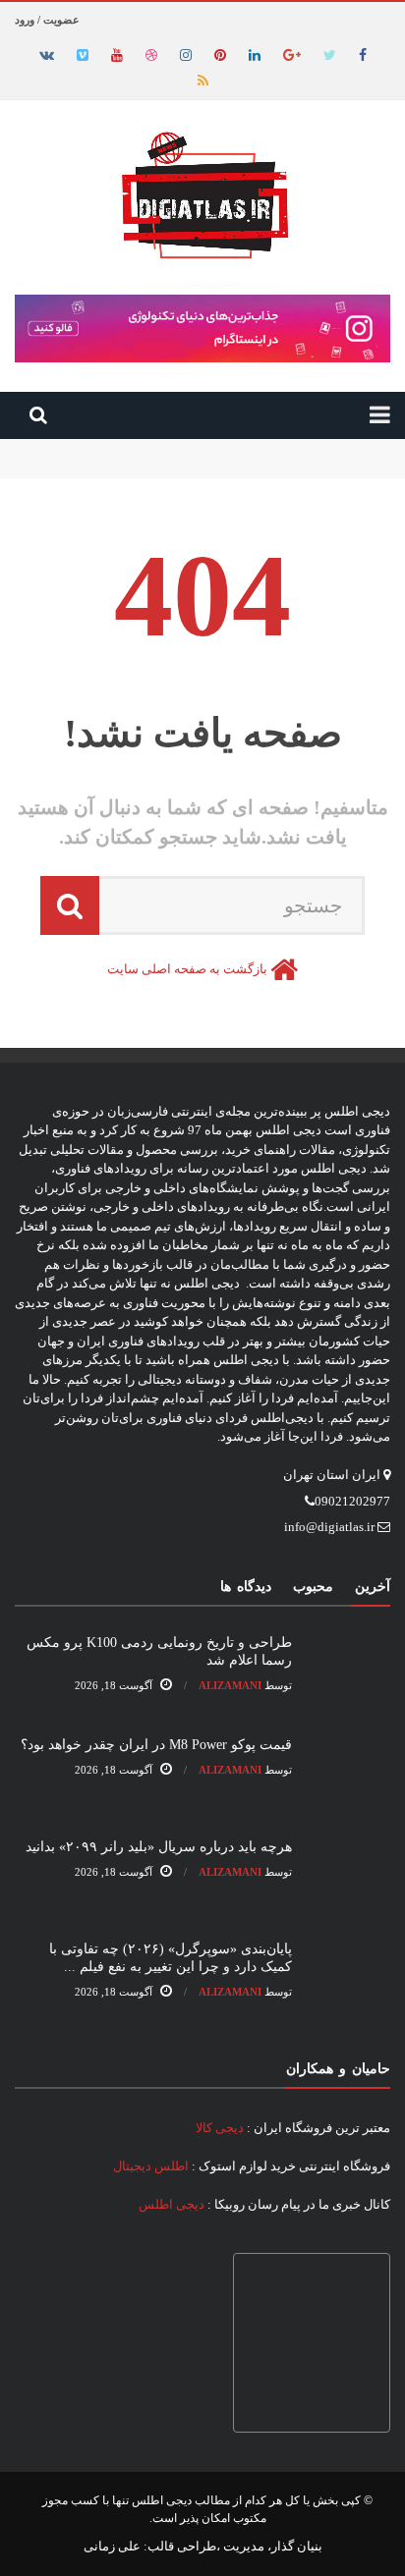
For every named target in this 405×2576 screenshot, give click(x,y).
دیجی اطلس (172, 2204)
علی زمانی (112, 2546)
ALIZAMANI (230, 1685)
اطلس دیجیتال (151, 2166)
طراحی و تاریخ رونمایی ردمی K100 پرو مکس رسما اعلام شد (229, 448)
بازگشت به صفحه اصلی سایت (187, 969)
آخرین (373, 1587)
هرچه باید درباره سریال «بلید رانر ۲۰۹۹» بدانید (159, 1847)
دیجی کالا (220, 2128)
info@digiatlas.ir (329, 1527)
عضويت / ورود (47, 20)
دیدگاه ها (246, 1587)
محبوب (313, 1587)
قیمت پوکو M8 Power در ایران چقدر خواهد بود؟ (262, 467)
